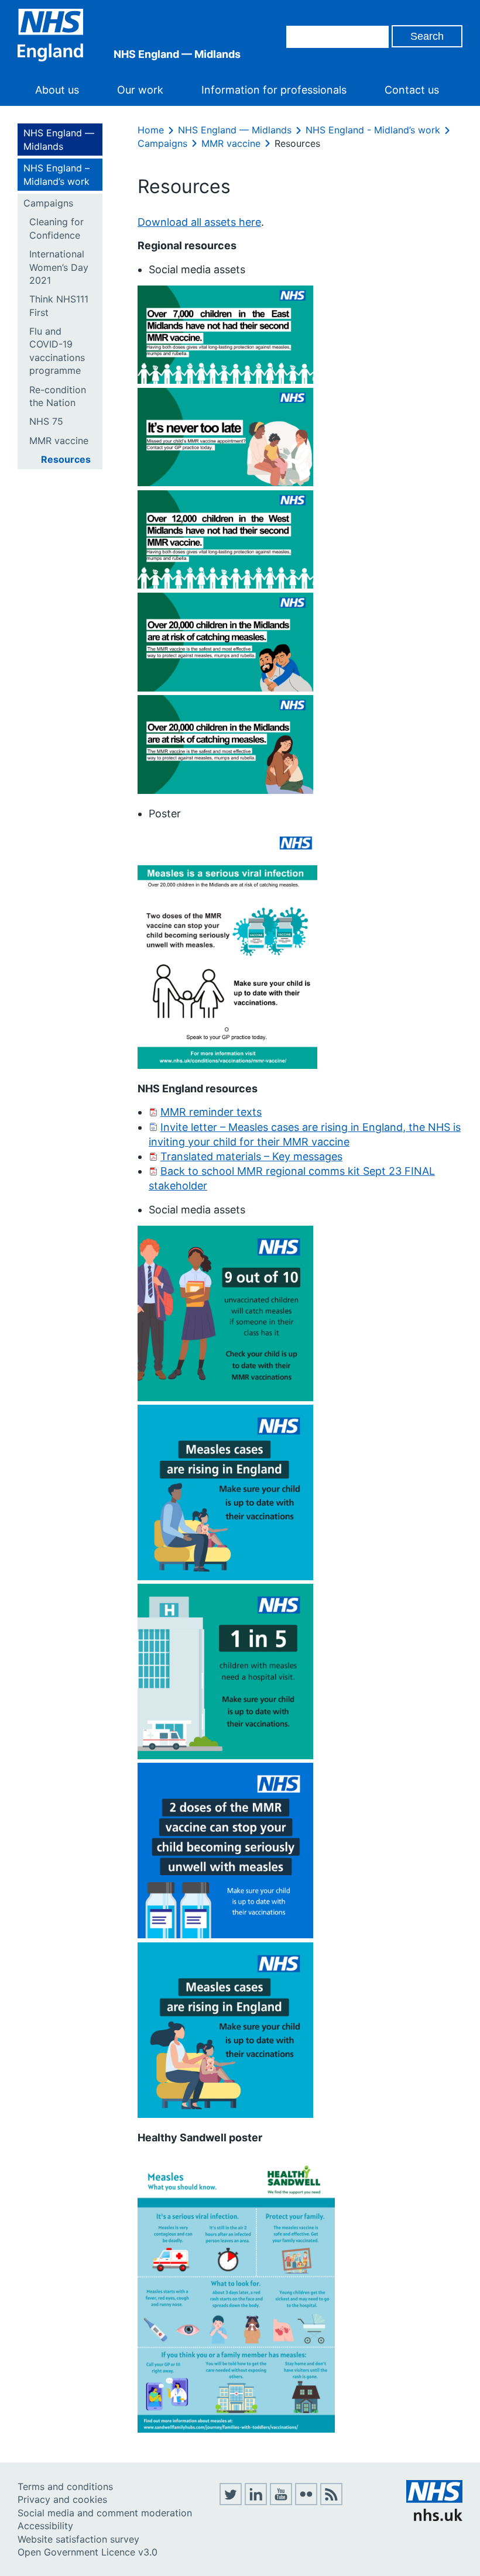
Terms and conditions (65, 2486)
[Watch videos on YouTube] (281, 2502)
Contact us (412, 90)
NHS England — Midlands (59, 139)
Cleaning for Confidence (56, 228)
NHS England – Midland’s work (56, 174)
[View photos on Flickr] (306, 2502)
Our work (140, 90)
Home (151, 130)
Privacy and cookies (62, 2499)
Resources (66, 459)
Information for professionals (274, 90)
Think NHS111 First (59, 305)
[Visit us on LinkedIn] (256, 2502)
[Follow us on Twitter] (231, 2502)
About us (57, 90)
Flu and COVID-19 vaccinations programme (57, 351)
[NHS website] (434, 2517)
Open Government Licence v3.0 (88, 2552)
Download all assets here (199, 222)
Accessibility (45, 2526)
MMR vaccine (59, 441)
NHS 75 (46, 421)
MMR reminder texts (211, 1112)
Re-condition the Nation (58, 396)
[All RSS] (331, 2502)
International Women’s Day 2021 (59, 267)
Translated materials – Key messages (251, 1156)
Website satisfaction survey (78, 2539)
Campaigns (48, 203)
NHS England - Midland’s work (373, 130)
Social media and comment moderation (105, 2513)
